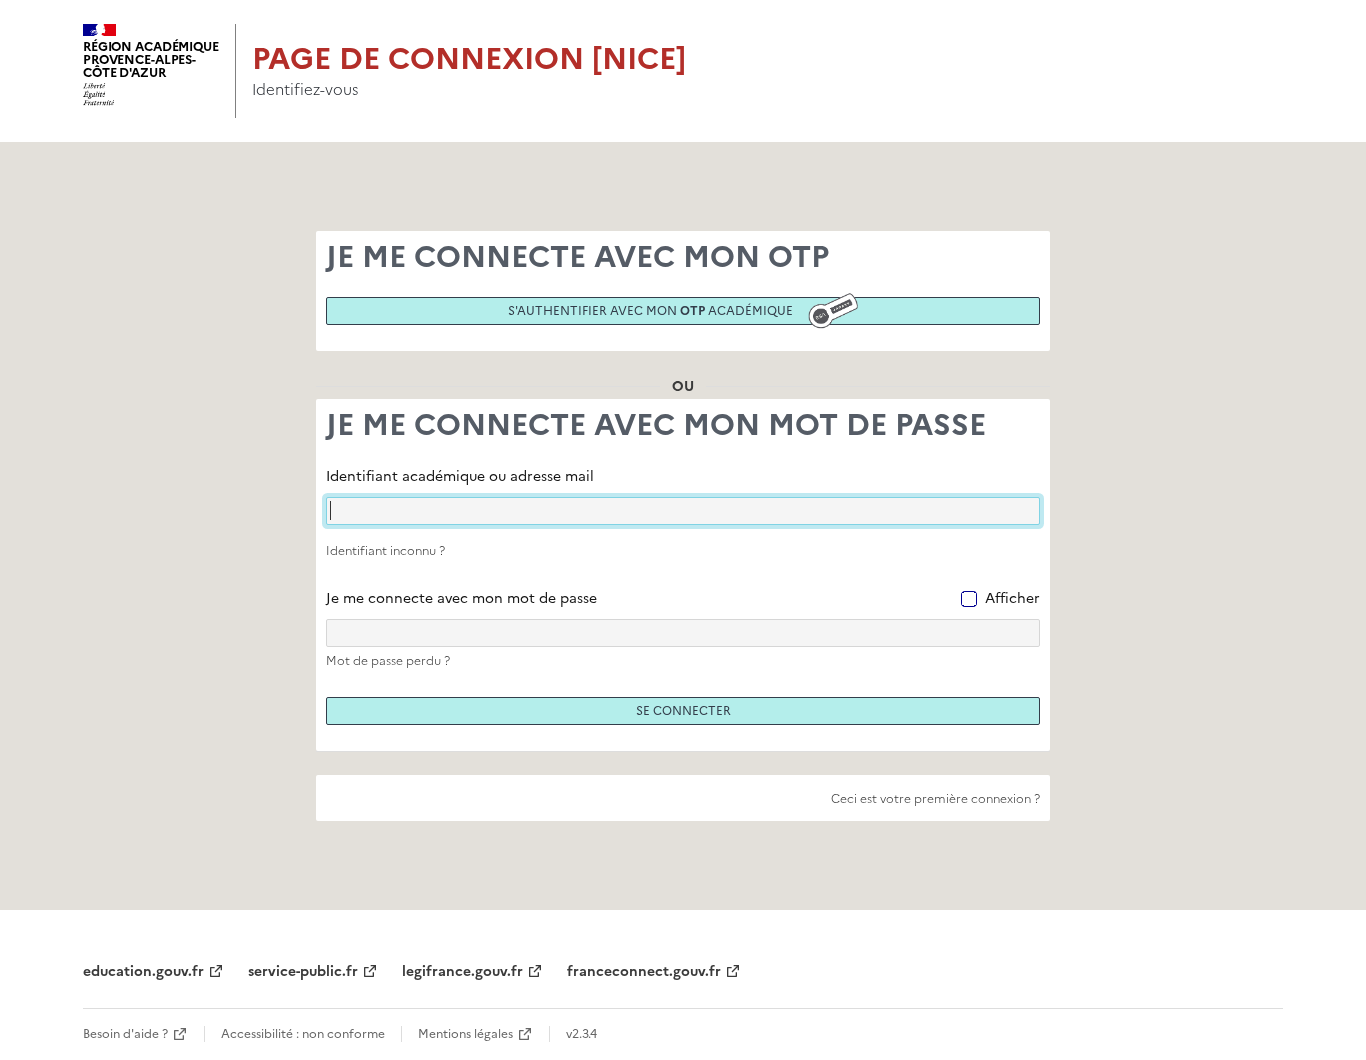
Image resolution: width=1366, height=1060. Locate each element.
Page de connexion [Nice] (469, 58)
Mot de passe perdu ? (388, 661)
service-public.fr (303, 971)
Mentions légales (465, 1034)
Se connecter (683, 711)
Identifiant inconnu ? (385, 551)
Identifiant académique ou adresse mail (460, 476)
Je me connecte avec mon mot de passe (461, 598)
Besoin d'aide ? (125, 1034)
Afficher (1012, 598)
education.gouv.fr (143, 971)
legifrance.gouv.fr (462, 971)
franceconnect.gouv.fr (644, 971)
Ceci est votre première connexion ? (935, 799)
